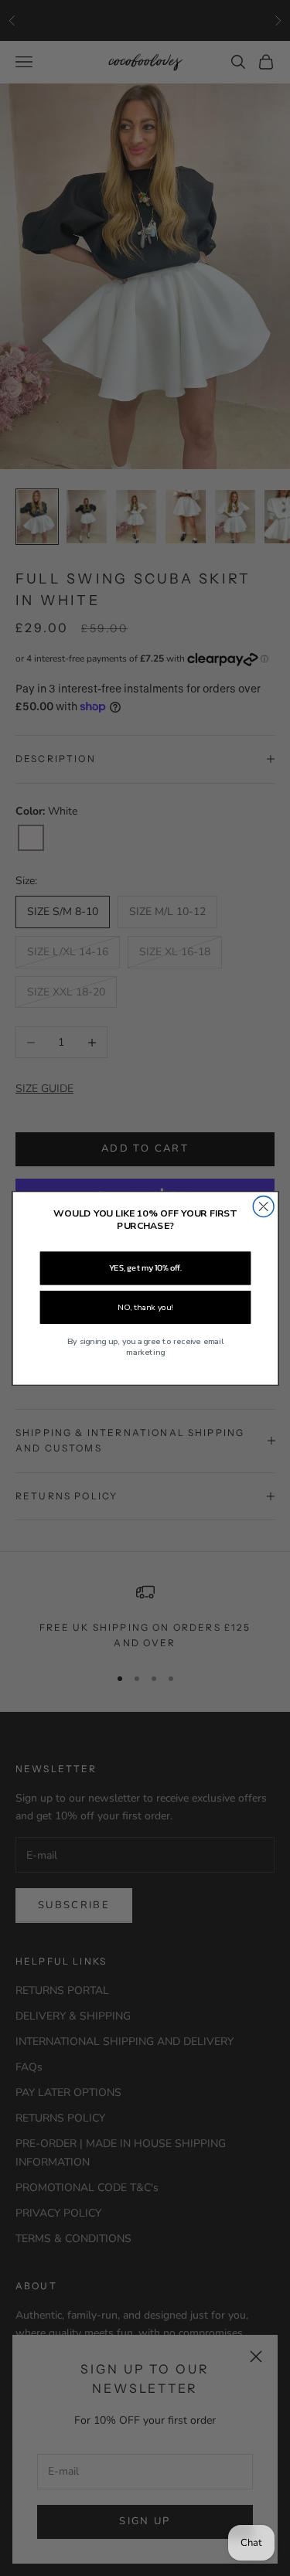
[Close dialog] (263, 1206)
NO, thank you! (145, 1307)
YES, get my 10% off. (145, 1268)
